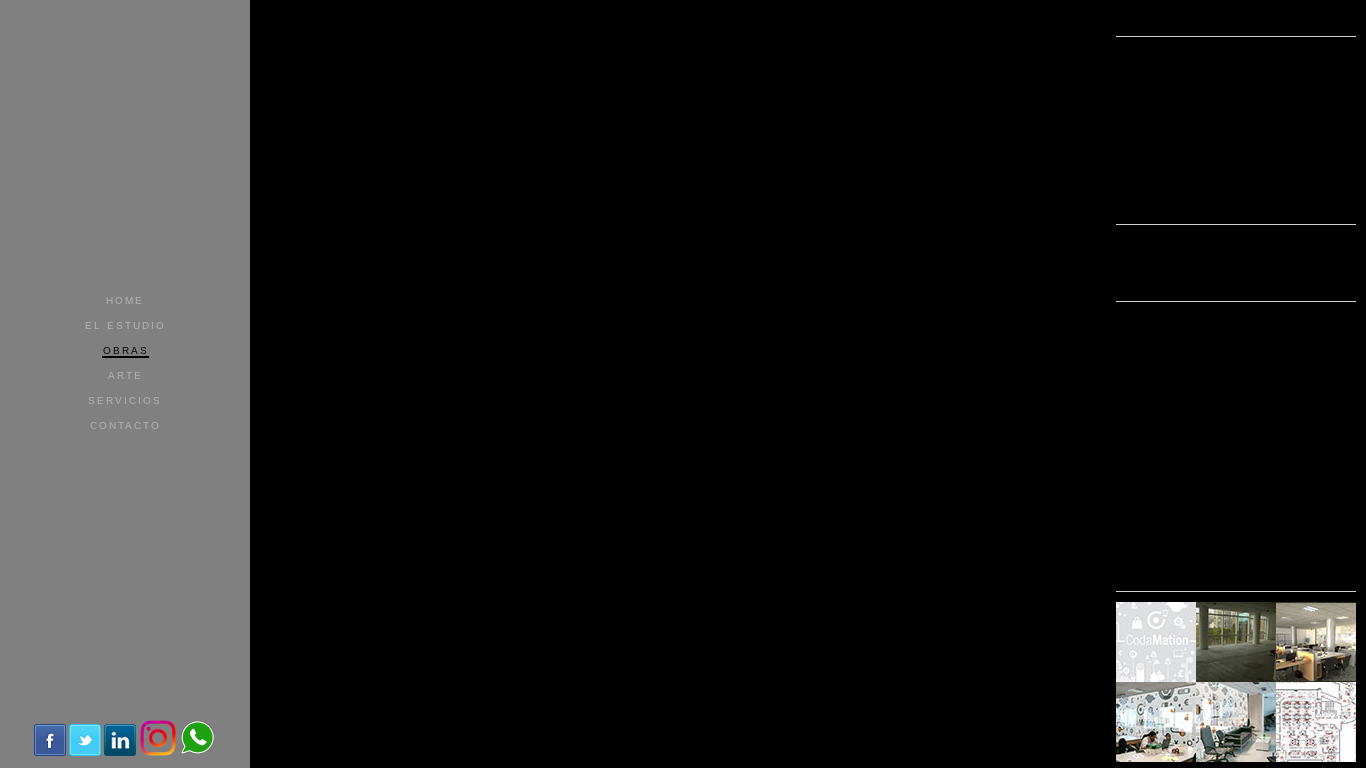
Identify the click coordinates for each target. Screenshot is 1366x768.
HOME (125, 300)
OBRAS (126, 350)
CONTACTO (125, 425)
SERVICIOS (125, 400)
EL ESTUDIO (125, 325)
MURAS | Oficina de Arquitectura (125, 68)
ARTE (125, 375)
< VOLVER (1322, 20)
